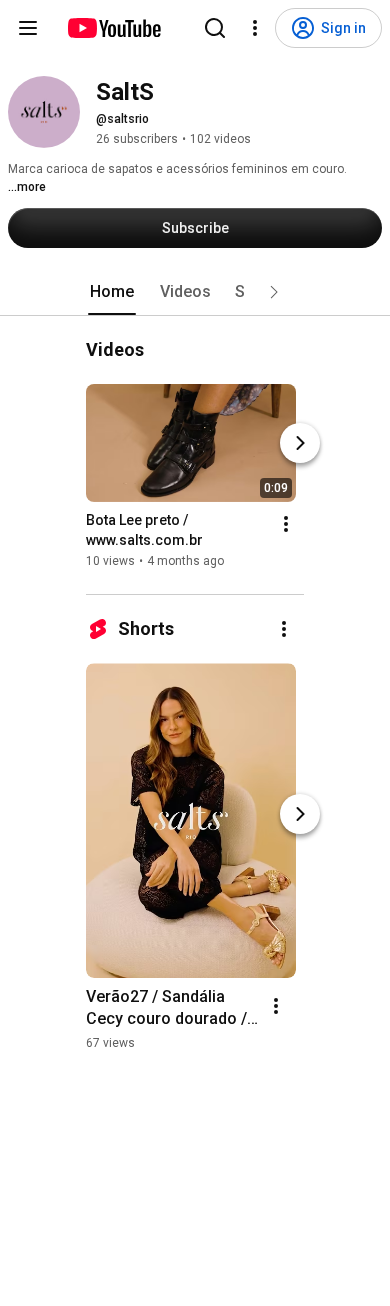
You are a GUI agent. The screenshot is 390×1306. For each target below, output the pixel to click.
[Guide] (28, 28)
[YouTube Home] (113, 28)
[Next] (300, 443)
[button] (274, 292)
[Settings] (255, 28)
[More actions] (286, 524)
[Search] (215, 28)
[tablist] (195, 292)
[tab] (112, 292)
